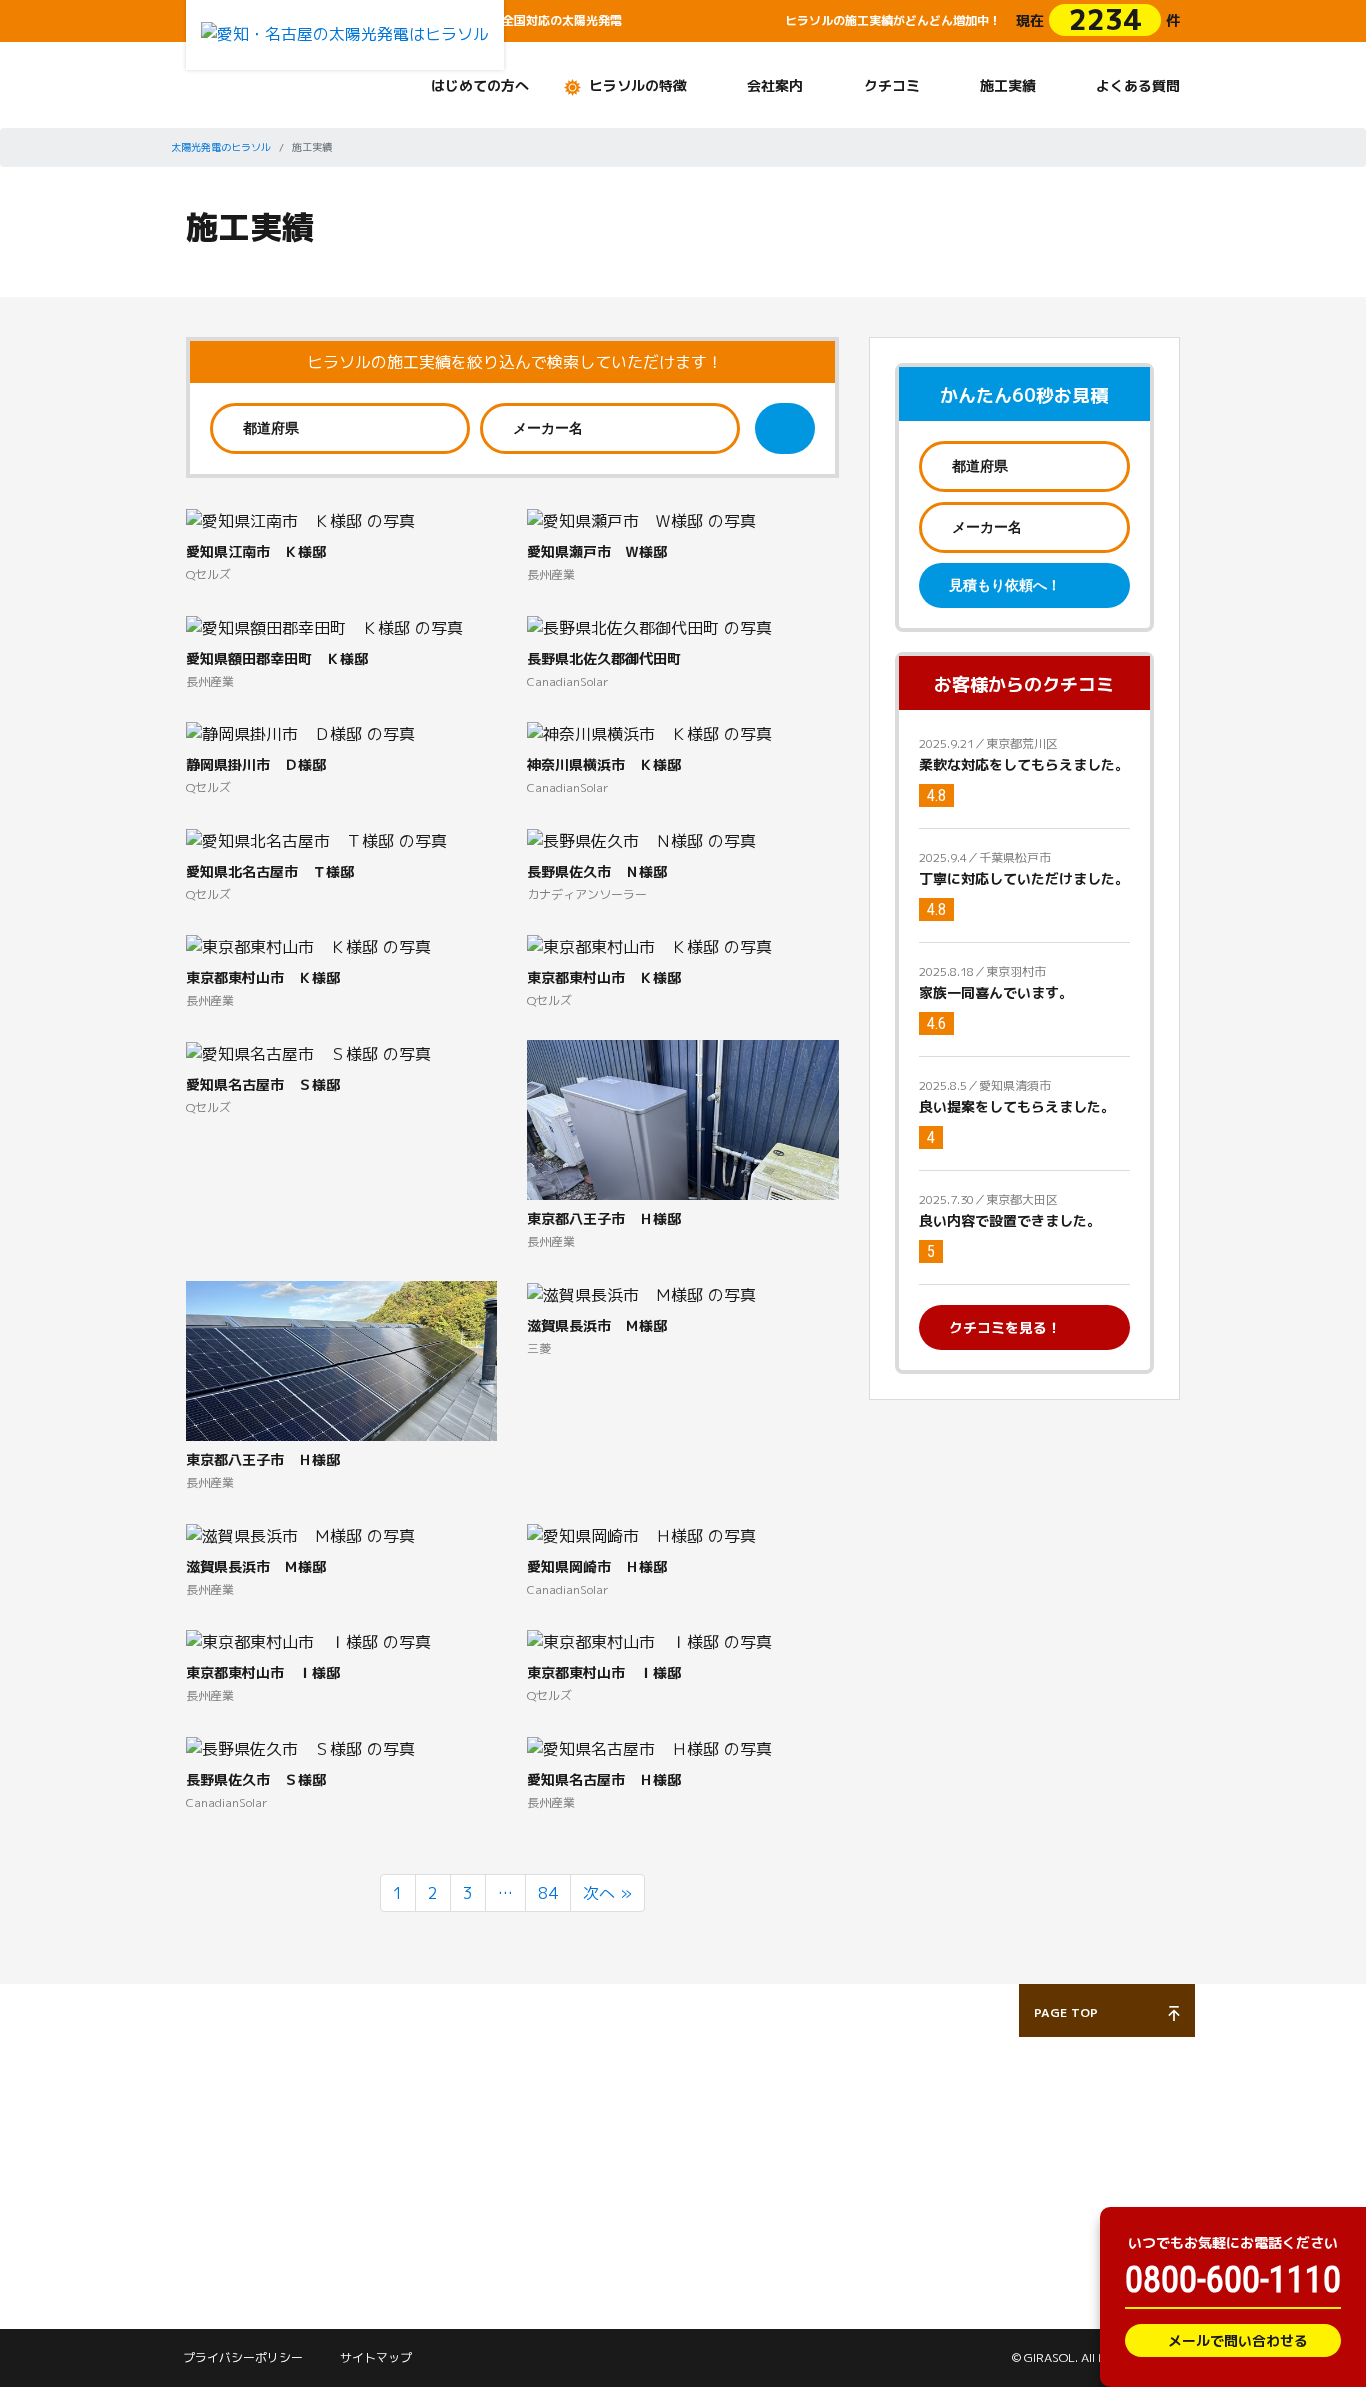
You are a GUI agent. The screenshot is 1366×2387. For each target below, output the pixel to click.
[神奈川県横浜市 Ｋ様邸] (649, 733)
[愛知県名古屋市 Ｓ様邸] (308, 1052)
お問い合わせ (737, 2086)
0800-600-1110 (1233, 2280)
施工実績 (1008, 85)
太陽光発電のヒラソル (221, 147)
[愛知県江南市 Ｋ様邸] (300, 520)
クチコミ (892, 85)
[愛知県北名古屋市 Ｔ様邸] (316, 839)
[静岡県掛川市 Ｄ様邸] (300, 733)
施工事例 (383, 2144)
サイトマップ (376, 2357)
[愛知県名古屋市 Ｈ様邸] (649, 1747)
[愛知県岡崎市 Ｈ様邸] (641, 1534)
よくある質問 (1138, 85)
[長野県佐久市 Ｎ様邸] (641, 839)
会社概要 (553, 2179)
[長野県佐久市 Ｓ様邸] (300, 1747)
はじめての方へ (480, 85)
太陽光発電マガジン (244, 2203)
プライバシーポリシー (243, 2357)
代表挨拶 (553, 2144)
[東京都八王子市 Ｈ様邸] (682, 1155)
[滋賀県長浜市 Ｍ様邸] (641, 1293)
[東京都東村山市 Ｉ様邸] (308, 1641)
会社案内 (775, 85)
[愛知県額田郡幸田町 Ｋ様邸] (324, 626)
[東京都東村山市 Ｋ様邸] (308, 946)
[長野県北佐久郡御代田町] (649, 626)
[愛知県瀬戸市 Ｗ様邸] (641, 520)
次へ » (607, 1893)
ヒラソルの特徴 (638, 85)
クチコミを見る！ (1005, 1327)
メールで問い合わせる (1238, 2340)
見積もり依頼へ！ (1005, 585)
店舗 (540, 2213)
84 (548, 1893)
